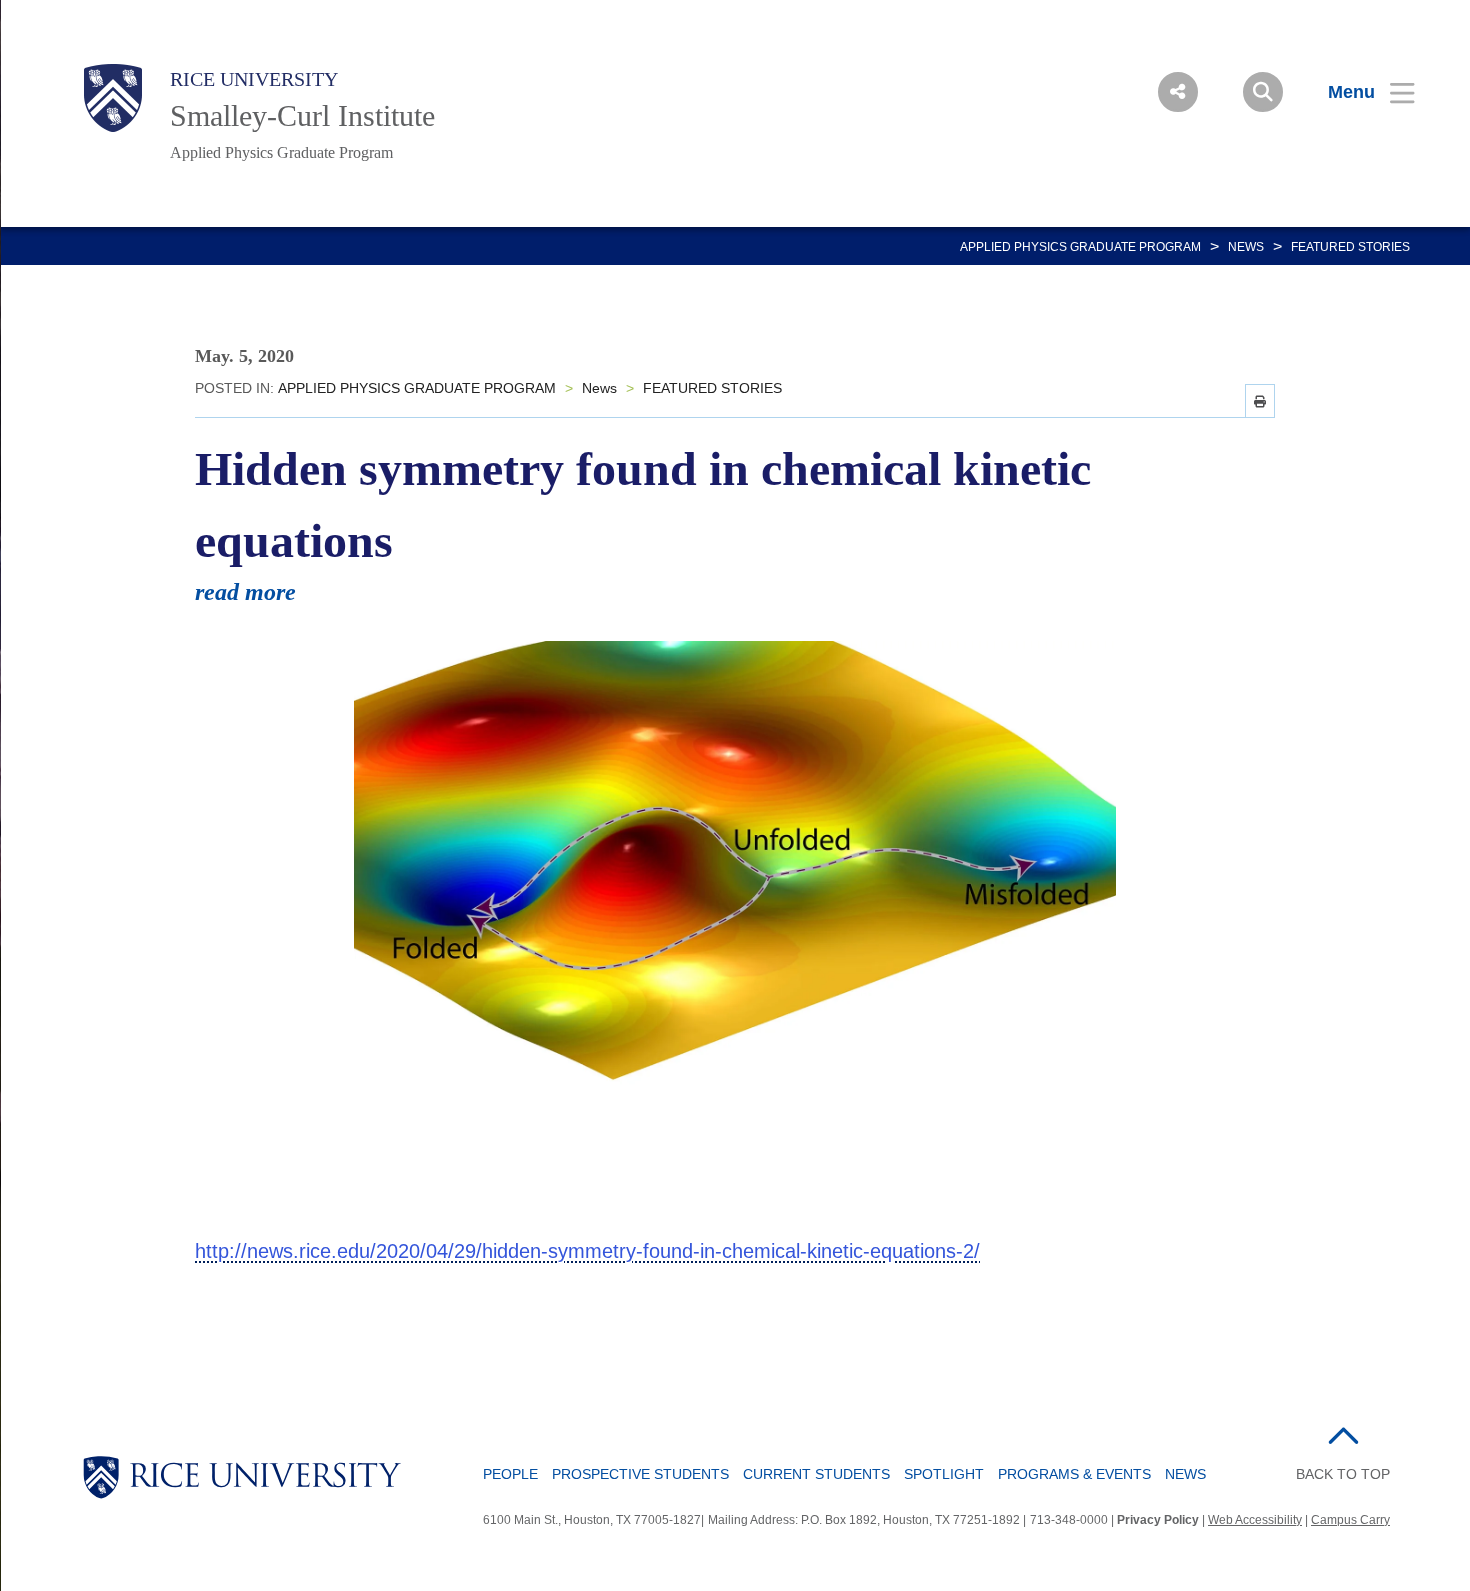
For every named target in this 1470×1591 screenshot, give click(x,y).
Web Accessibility (1255, 1520)
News (1246, 247)
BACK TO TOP (1343, 1474)
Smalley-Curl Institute (302, 115)
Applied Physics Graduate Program (281, 152)
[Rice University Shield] (113, 98)
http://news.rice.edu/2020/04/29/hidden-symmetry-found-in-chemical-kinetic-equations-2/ (587, 1251)
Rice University (254, 79)
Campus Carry (1350, 1520)
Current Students (816, 1474)
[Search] (1263, 92)
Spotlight (944, 1474)
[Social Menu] (1178, 92)
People (510, 1474)
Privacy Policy (1158, 1520)
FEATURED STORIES (1350, 247)
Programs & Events (1074, 1474)
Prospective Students (640, 1474)
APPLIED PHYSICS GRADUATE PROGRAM (1080, 247)
